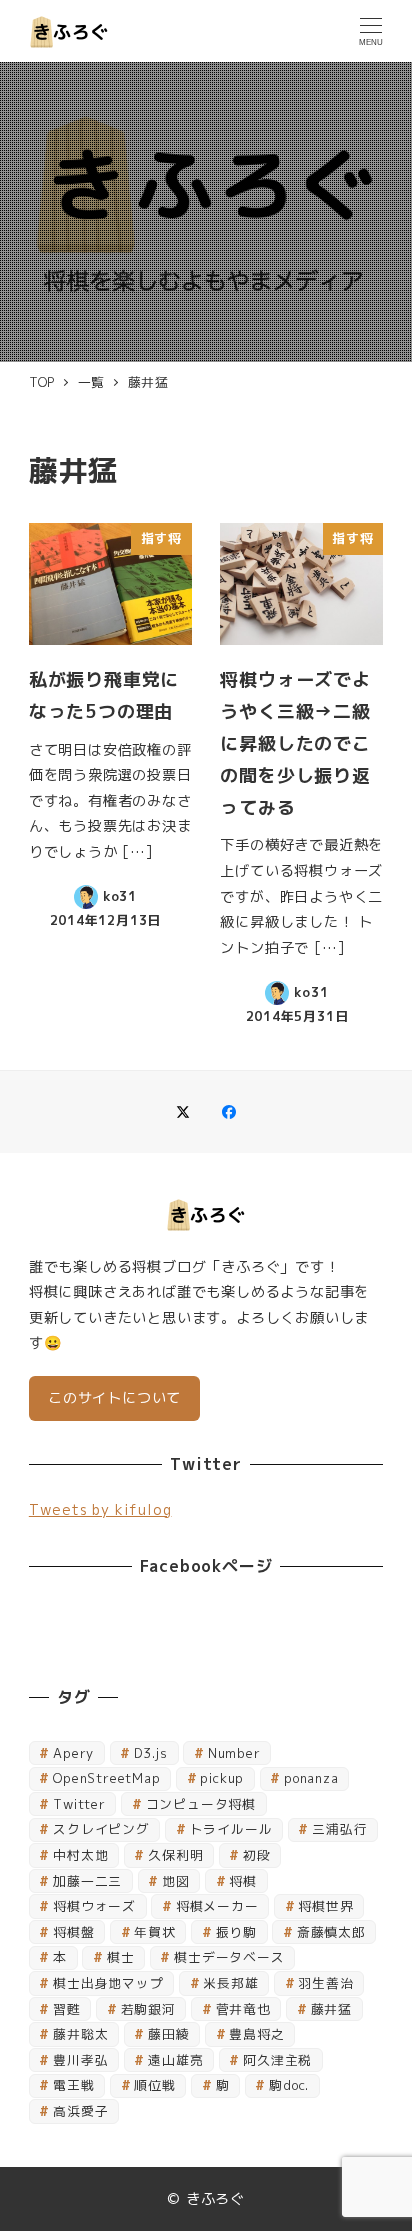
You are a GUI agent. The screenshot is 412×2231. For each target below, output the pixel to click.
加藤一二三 (87, 1881)
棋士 (121, 1957)
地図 (176, 1881)
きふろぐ (215, 2199)
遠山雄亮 (175, 2060)
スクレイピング (101, 1829)
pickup (222, 1778)
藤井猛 (331, 2009)
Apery (73, 1753)
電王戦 (73, 2085)
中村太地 (80, 1855)
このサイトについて (114, 1398)
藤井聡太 (80, 2034)
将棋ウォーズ (94, 1906)
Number (234, 1753)
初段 (257, 1855)
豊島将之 (256, 2034)
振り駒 (236, 1932)
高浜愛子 (80, 2111)
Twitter (79, 1804)
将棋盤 (73, 1932)
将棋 (243, 1881)
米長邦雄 (230, 1983)
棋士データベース (229, 1957)
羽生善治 (325, 1983)
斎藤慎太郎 (331, 1932)
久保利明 (175, 1855)
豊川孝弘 (80, 2060)
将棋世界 (325, 1906)
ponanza (311, 1778)
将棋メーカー (217, 1906)
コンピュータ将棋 (201, 1804)
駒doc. (289, 2085)
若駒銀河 (148, 2009)
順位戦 (154, 2085)
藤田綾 (168, 2034)
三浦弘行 (339, 1829)
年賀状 (154, 1932)
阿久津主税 (277, 2060)
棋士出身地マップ (108, 1983)
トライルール (231, 1829)
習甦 (67, 2009)
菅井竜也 (243, 2009)
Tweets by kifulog (100, 1510)
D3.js (151, 1753)
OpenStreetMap (106, 1778)
